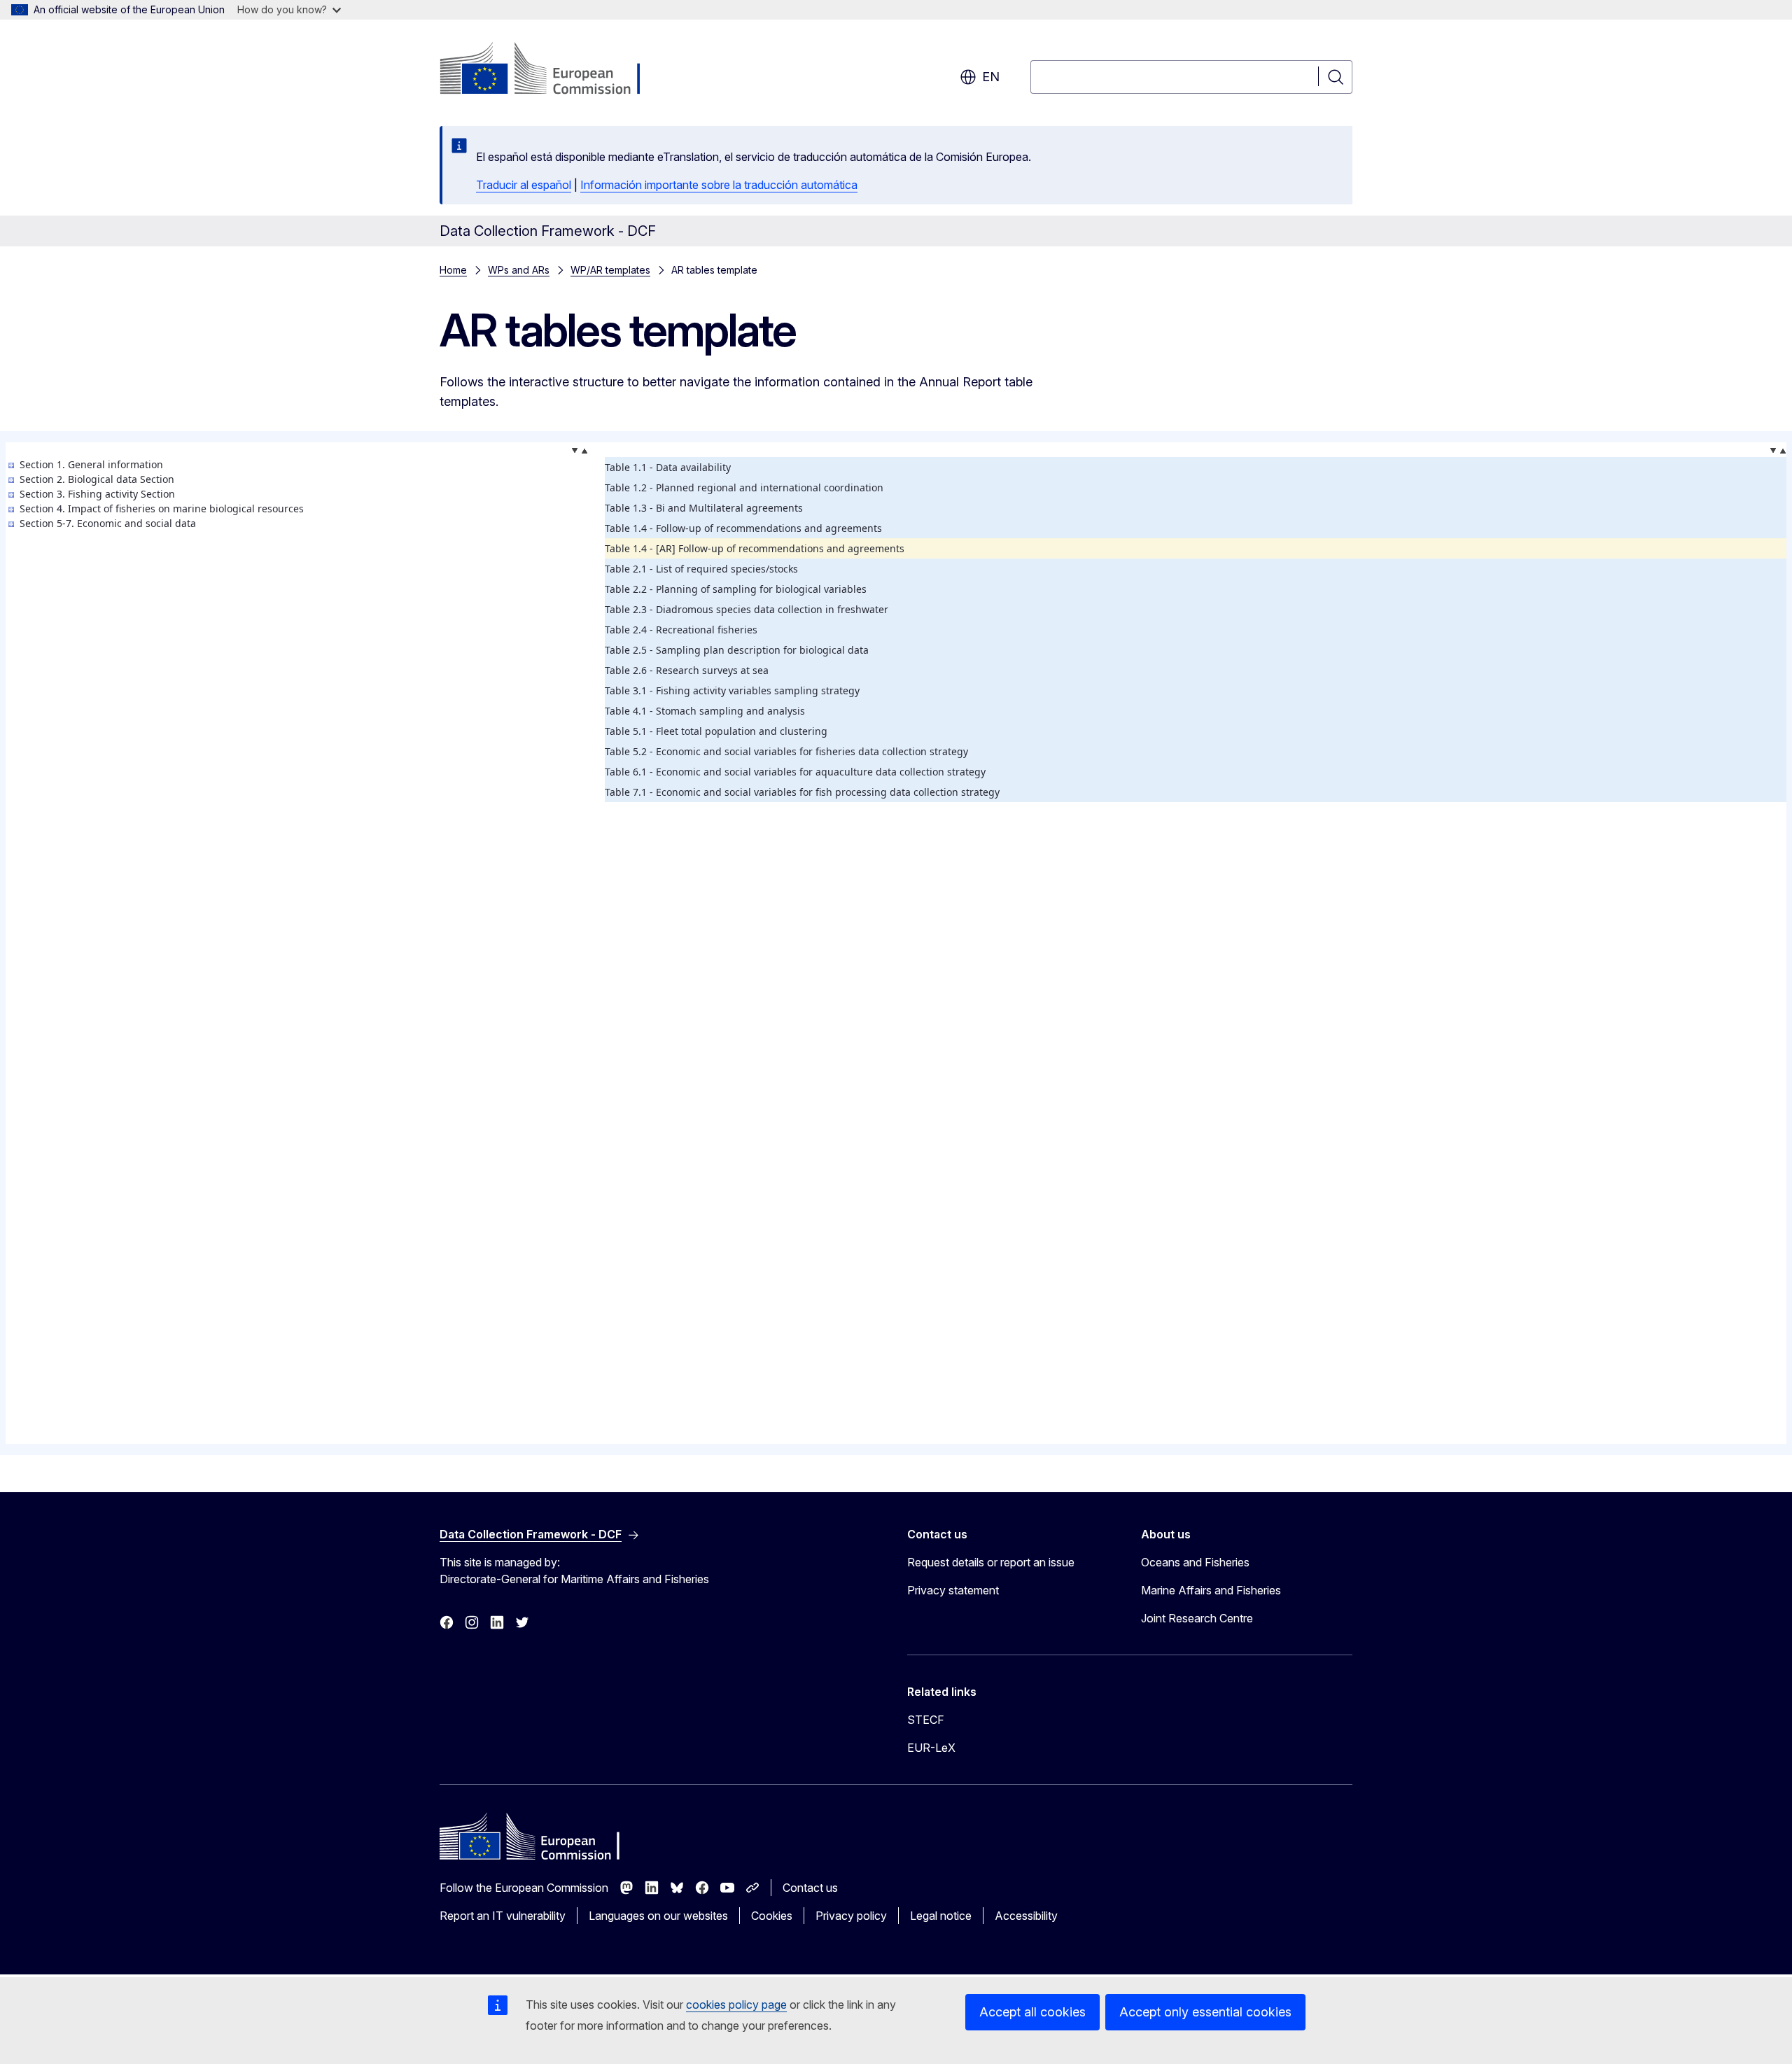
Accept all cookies (1032, 2012)
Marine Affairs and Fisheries (1211, 1590)
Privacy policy (851, 1916)
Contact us (810, 1888)
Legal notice (941, 1916)
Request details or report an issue (991, 1562)
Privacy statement (953, 1590)
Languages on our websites (658, 1916)
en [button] (991, 77)
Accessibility (1026, 1916)
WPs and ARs (519, 270)
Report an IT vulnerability (503, 1916)
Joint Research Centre (1197, 1618)
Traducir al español (524, 185)
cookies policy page (736, 2005)
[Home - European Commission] (553, 70)
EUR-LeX (931, 1748)
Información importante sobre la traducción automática (719, 185)
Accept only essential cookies (1205, 2012)
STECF (926, 1720)
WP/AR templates (610, 270)
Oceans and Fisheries (1195, 1562)
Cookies (772, 1916)
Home (453, 270)
